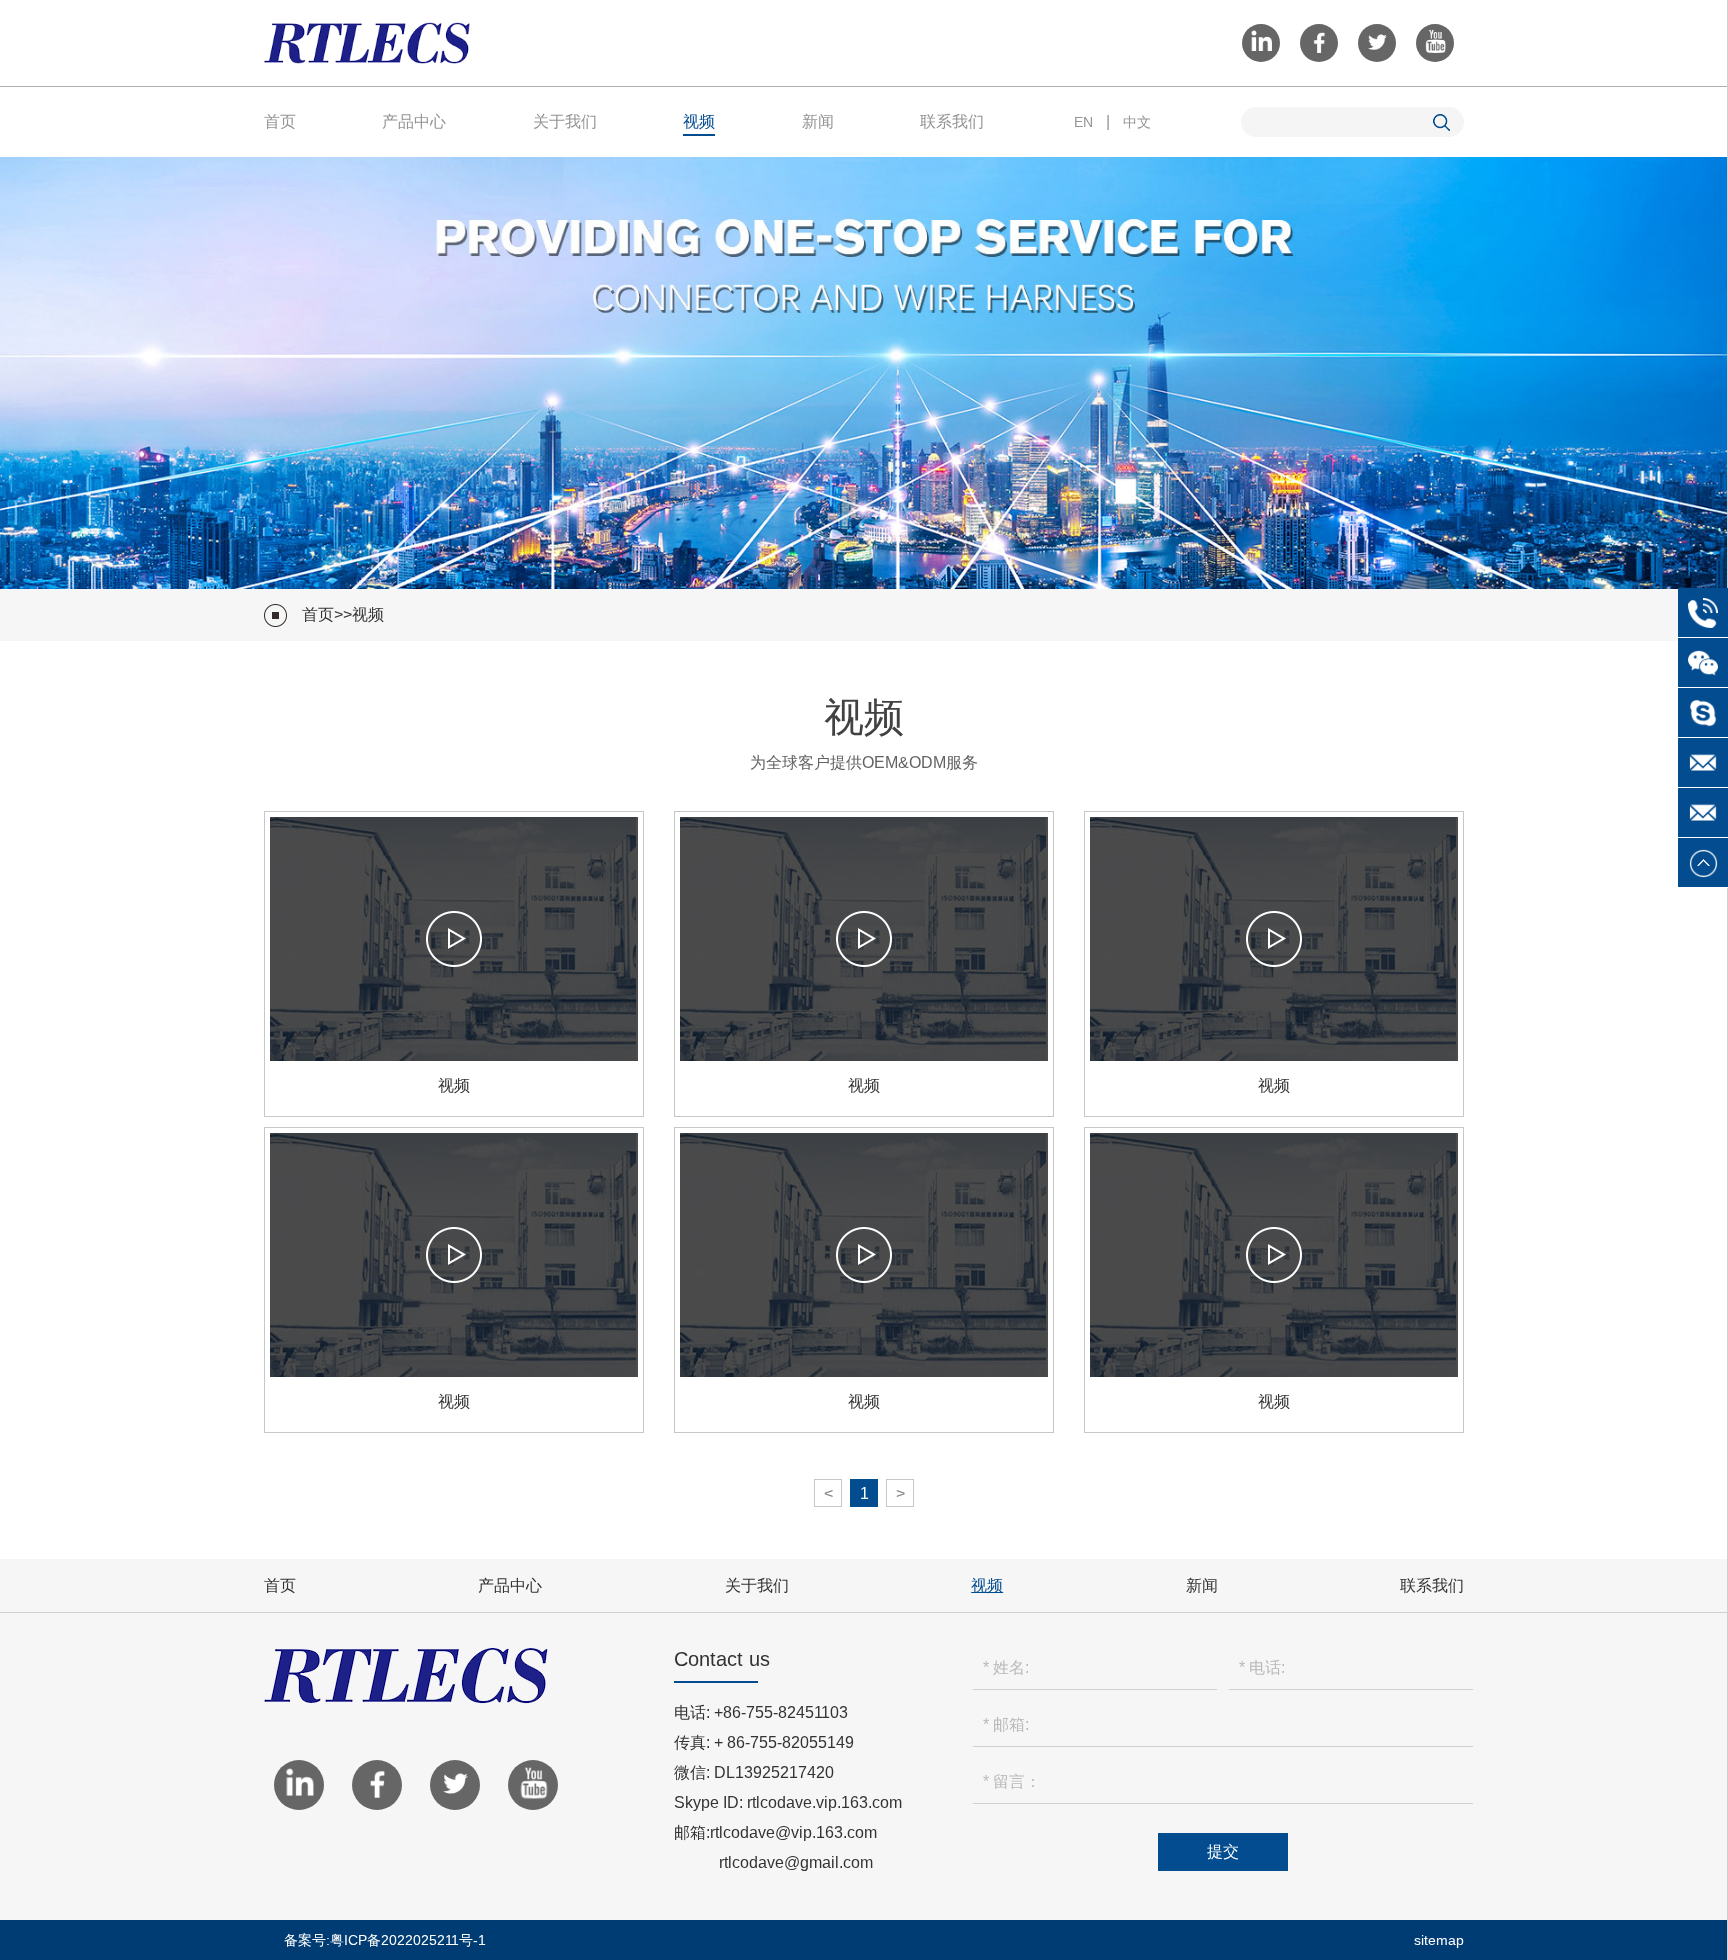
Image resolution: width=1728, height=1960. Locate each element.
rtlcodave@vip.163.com (793, 1832)
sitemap (1439, 1940)
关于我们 (565, 121)
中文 (1137, 122)
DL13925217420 (774, 1772)
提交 (1223, 1851)
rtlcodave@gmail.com (796, 1862)
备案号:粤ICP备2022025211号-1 (385, 1940)
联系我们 (952, 121)
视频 (699, 121)
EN (1083, 122)
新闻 (818, 121)
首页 (280, 121)
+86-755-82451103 (781, 1712)
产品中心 (414, 121)
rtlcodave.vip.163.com (824, 1802)
